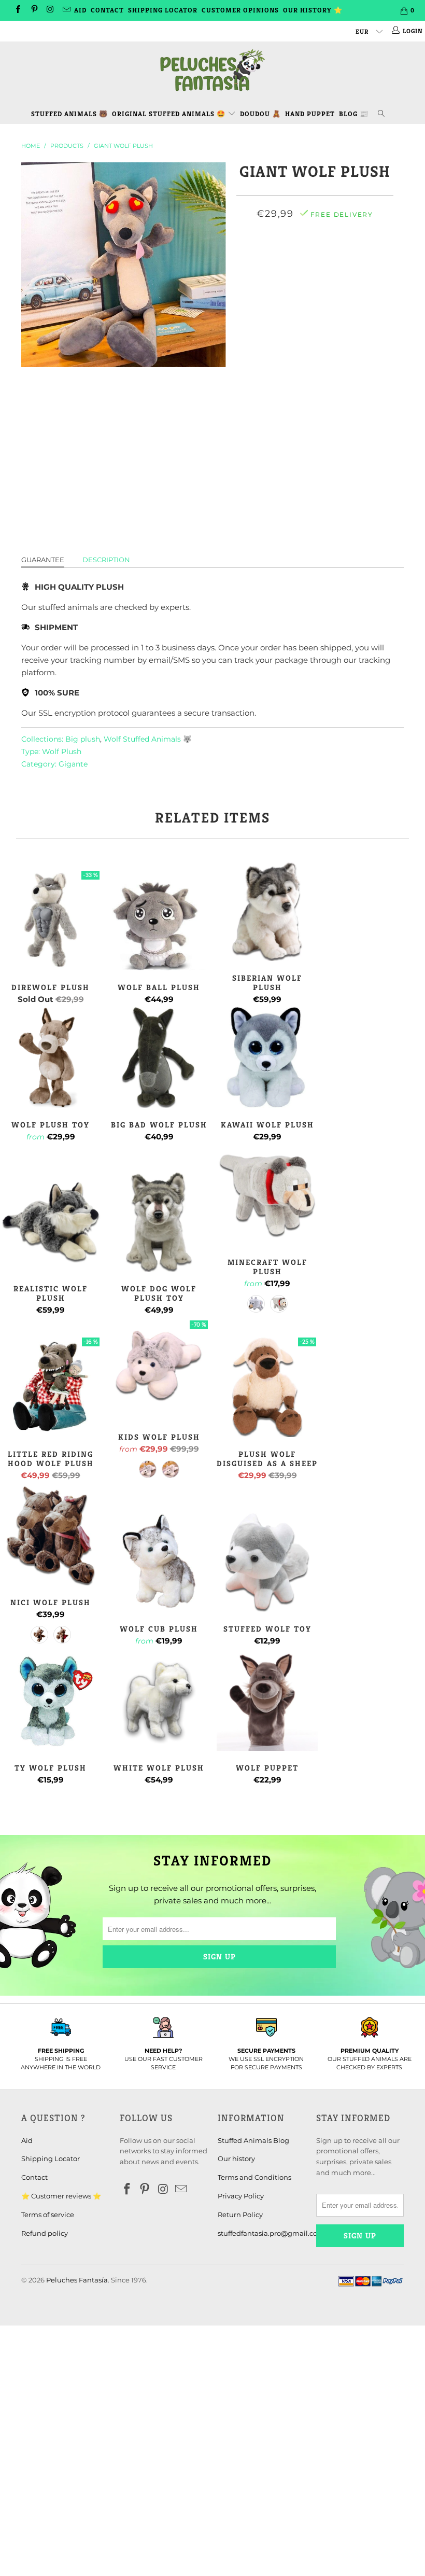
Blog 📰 (354, 114)
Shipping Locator (163, 10)
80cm (313, 260)
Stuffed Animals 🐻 (69, 114)
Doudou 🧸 (260, 114)
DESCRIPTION (106, 560)
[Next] (215, 265)
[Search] (383, 112)
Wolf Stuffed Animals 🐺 (148, 739)
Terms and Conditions (254, 2177)
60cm (279, 260)
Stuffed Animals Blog (253, 2140)
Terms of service (48, 2215)
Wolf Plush (62, 751)
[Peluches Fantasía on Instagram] (50, 10)
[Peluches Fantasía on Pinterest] (33, 10)
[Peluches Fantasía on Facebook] (17, 10)
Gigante (73, 764)
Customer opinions (240, 10)
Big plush (83, 739)
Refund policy (45, 2233)
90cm (346, 260)
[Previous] (32, 265)
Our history (236, 2159)
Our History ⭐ (313, 10)
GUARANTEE (43, 560)
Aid (80, 10)
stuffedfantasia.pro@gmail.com (271, 2233)
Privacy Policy (241, 2196)
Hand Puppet (310, 114)
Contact (107, 10)
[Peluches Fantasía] (212, 71)
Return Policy (240, 2215)
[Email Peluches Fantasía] (66, 10)
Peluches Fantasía (77, 2280)
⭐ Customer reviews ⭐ (61, 2196)
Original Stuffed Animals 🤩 (170, 114)
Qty (315, 340)
